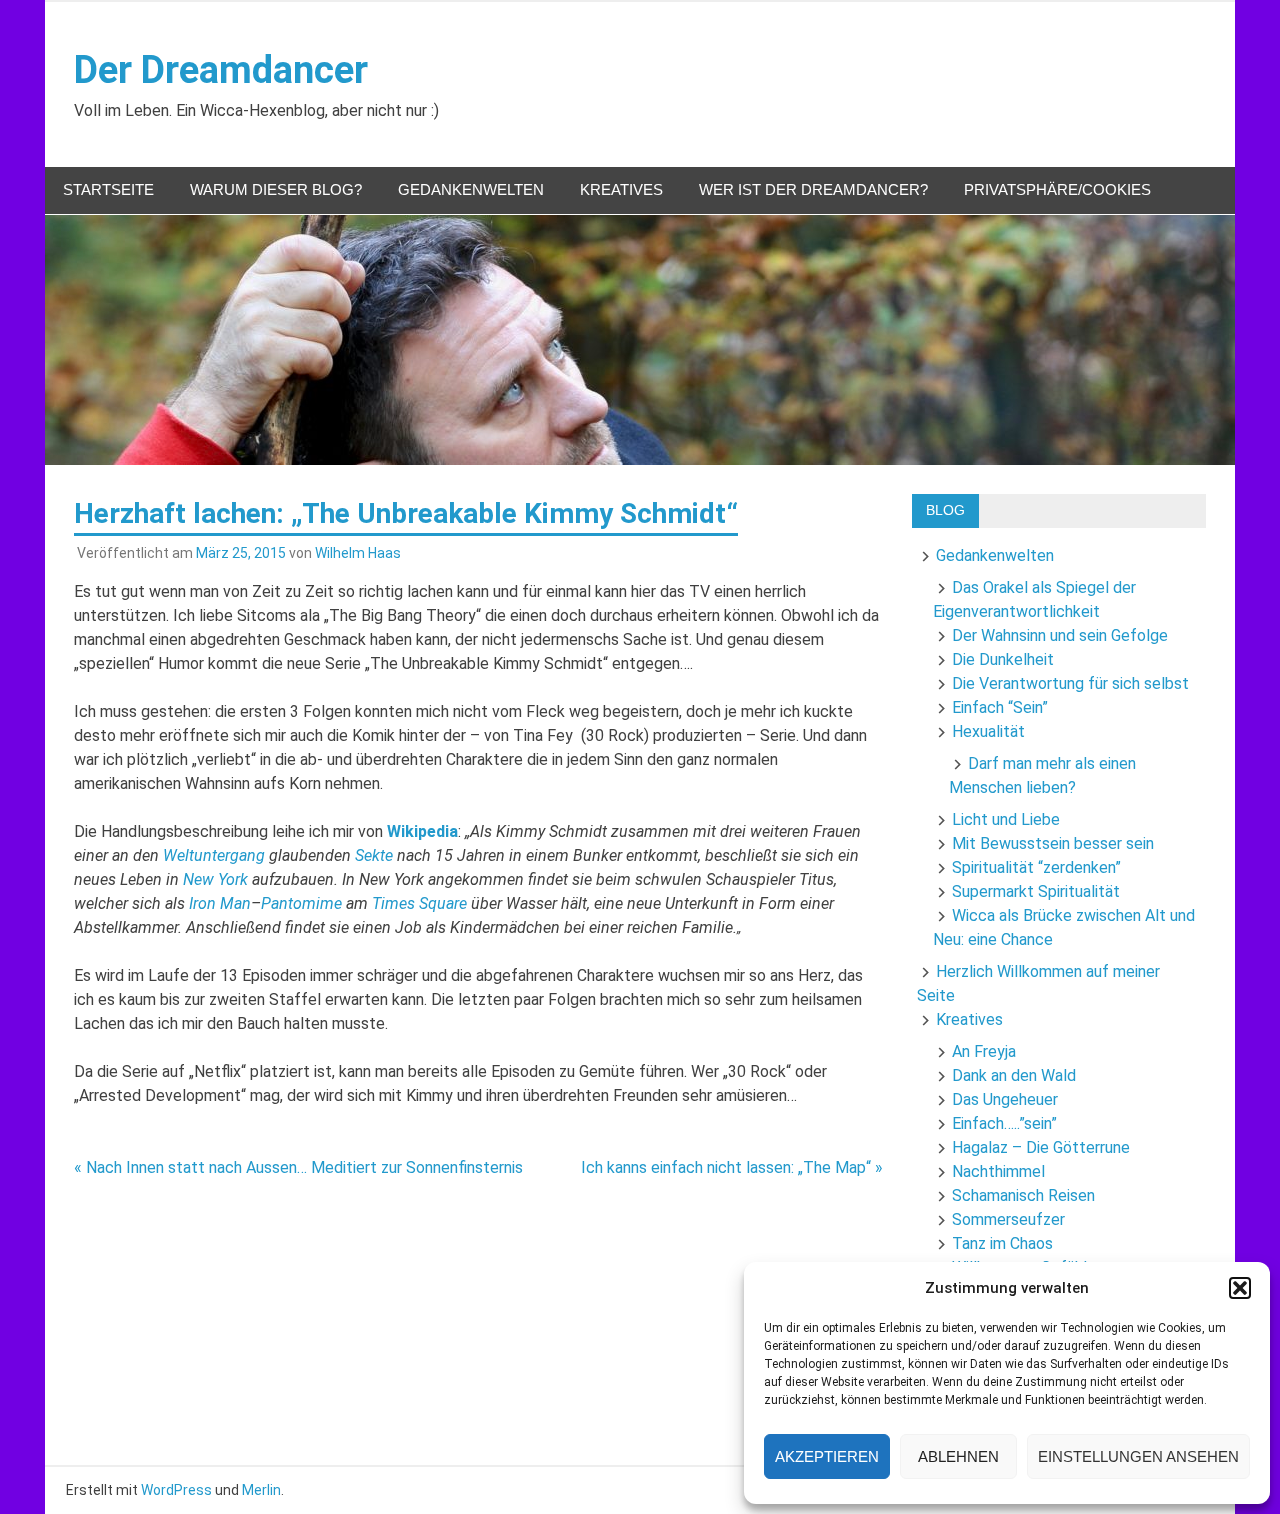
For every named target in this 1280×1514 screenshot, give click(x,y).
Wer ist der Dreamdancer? (813, 189)
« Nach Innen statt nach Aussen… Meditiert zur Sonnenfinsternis (298, 1167)
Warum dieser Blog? (276, 189)
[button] (1240, 1288)
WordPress (176, 1490)
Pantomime (301, 903)
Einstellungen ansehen (1138, 1456)
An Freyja (984, 1051)
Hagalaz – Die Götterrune (1041, 1147)
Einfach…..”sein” (1004, 1123)
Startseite (108, 189)
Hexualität (988, 731)
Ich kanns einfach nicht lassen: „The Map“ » (732, 1167)
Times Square (419, 903)
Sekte (374, 855)
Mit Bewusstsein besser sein (1053, 843)
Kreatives (621, 189)
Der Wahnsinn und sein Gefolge (1060, 635)
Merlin (261, 1490)
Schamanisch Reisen (1023, 1195)
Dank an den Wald (1014, 1075)
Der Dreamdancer (221, 70)
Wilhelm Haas (358, 553)
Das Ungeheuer (1005, 1099)
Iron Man (220, 903)
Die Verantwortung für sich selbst (1070, 683)
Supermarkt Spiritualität (1036, 891)
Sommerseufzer (1008, 1219)
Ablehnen (958, 1456)
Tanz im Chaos (1002, 1243)
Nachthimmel (998, 1171)
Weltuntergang (214, 855)
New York (215, 879)
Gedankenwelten (471, 189)
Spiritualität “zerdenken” (1036, 867)
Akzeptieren (827, 1456)
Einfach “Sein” (1000, 707)
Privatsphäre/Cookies (1057, 189)
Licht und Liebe (1006, 819)
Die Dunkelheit (1003, 659)
